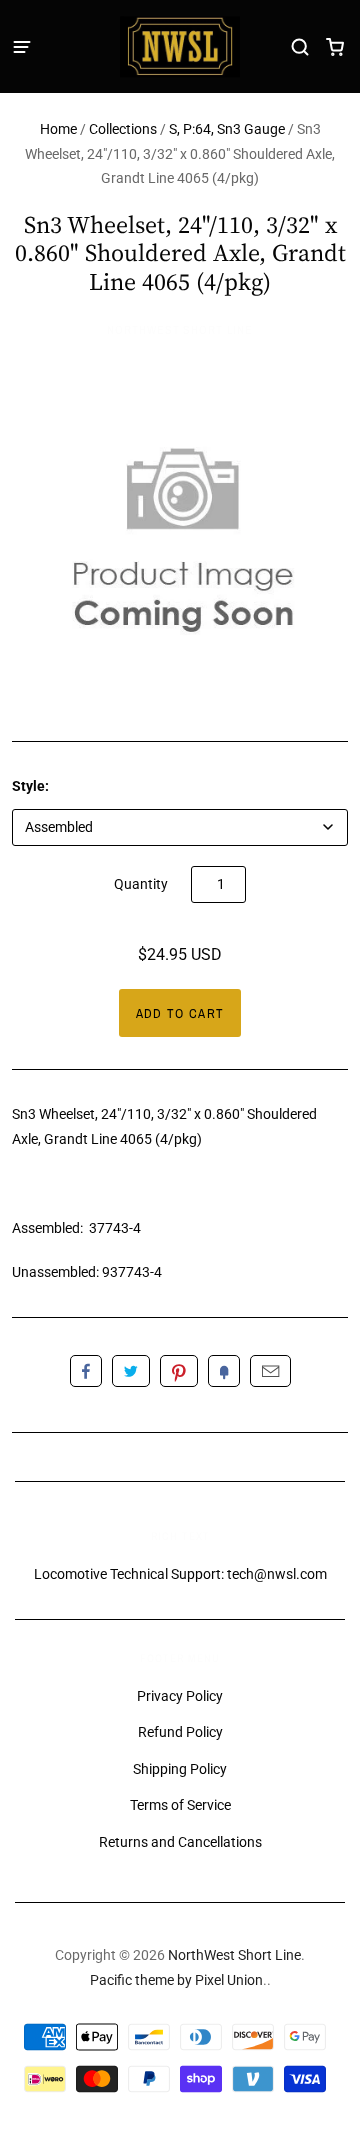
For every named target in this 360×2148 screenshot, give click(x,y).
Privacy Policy (180, 1696)
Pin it (179, 1371)
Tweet (131, 1371)
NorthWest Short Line (180, 330)
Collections (123, 129)
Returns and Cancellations (180, 1842)
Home (58, 129)
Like (86, 1371)
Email (270, 1371)
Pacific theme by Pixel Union (176, 1980)
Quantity (141, 884)
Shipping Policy (180, 1769)
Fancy (224, 1371)
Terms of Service (180, 1805)
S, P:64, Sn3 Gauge (227, 129)
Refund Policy (180, 1732)
